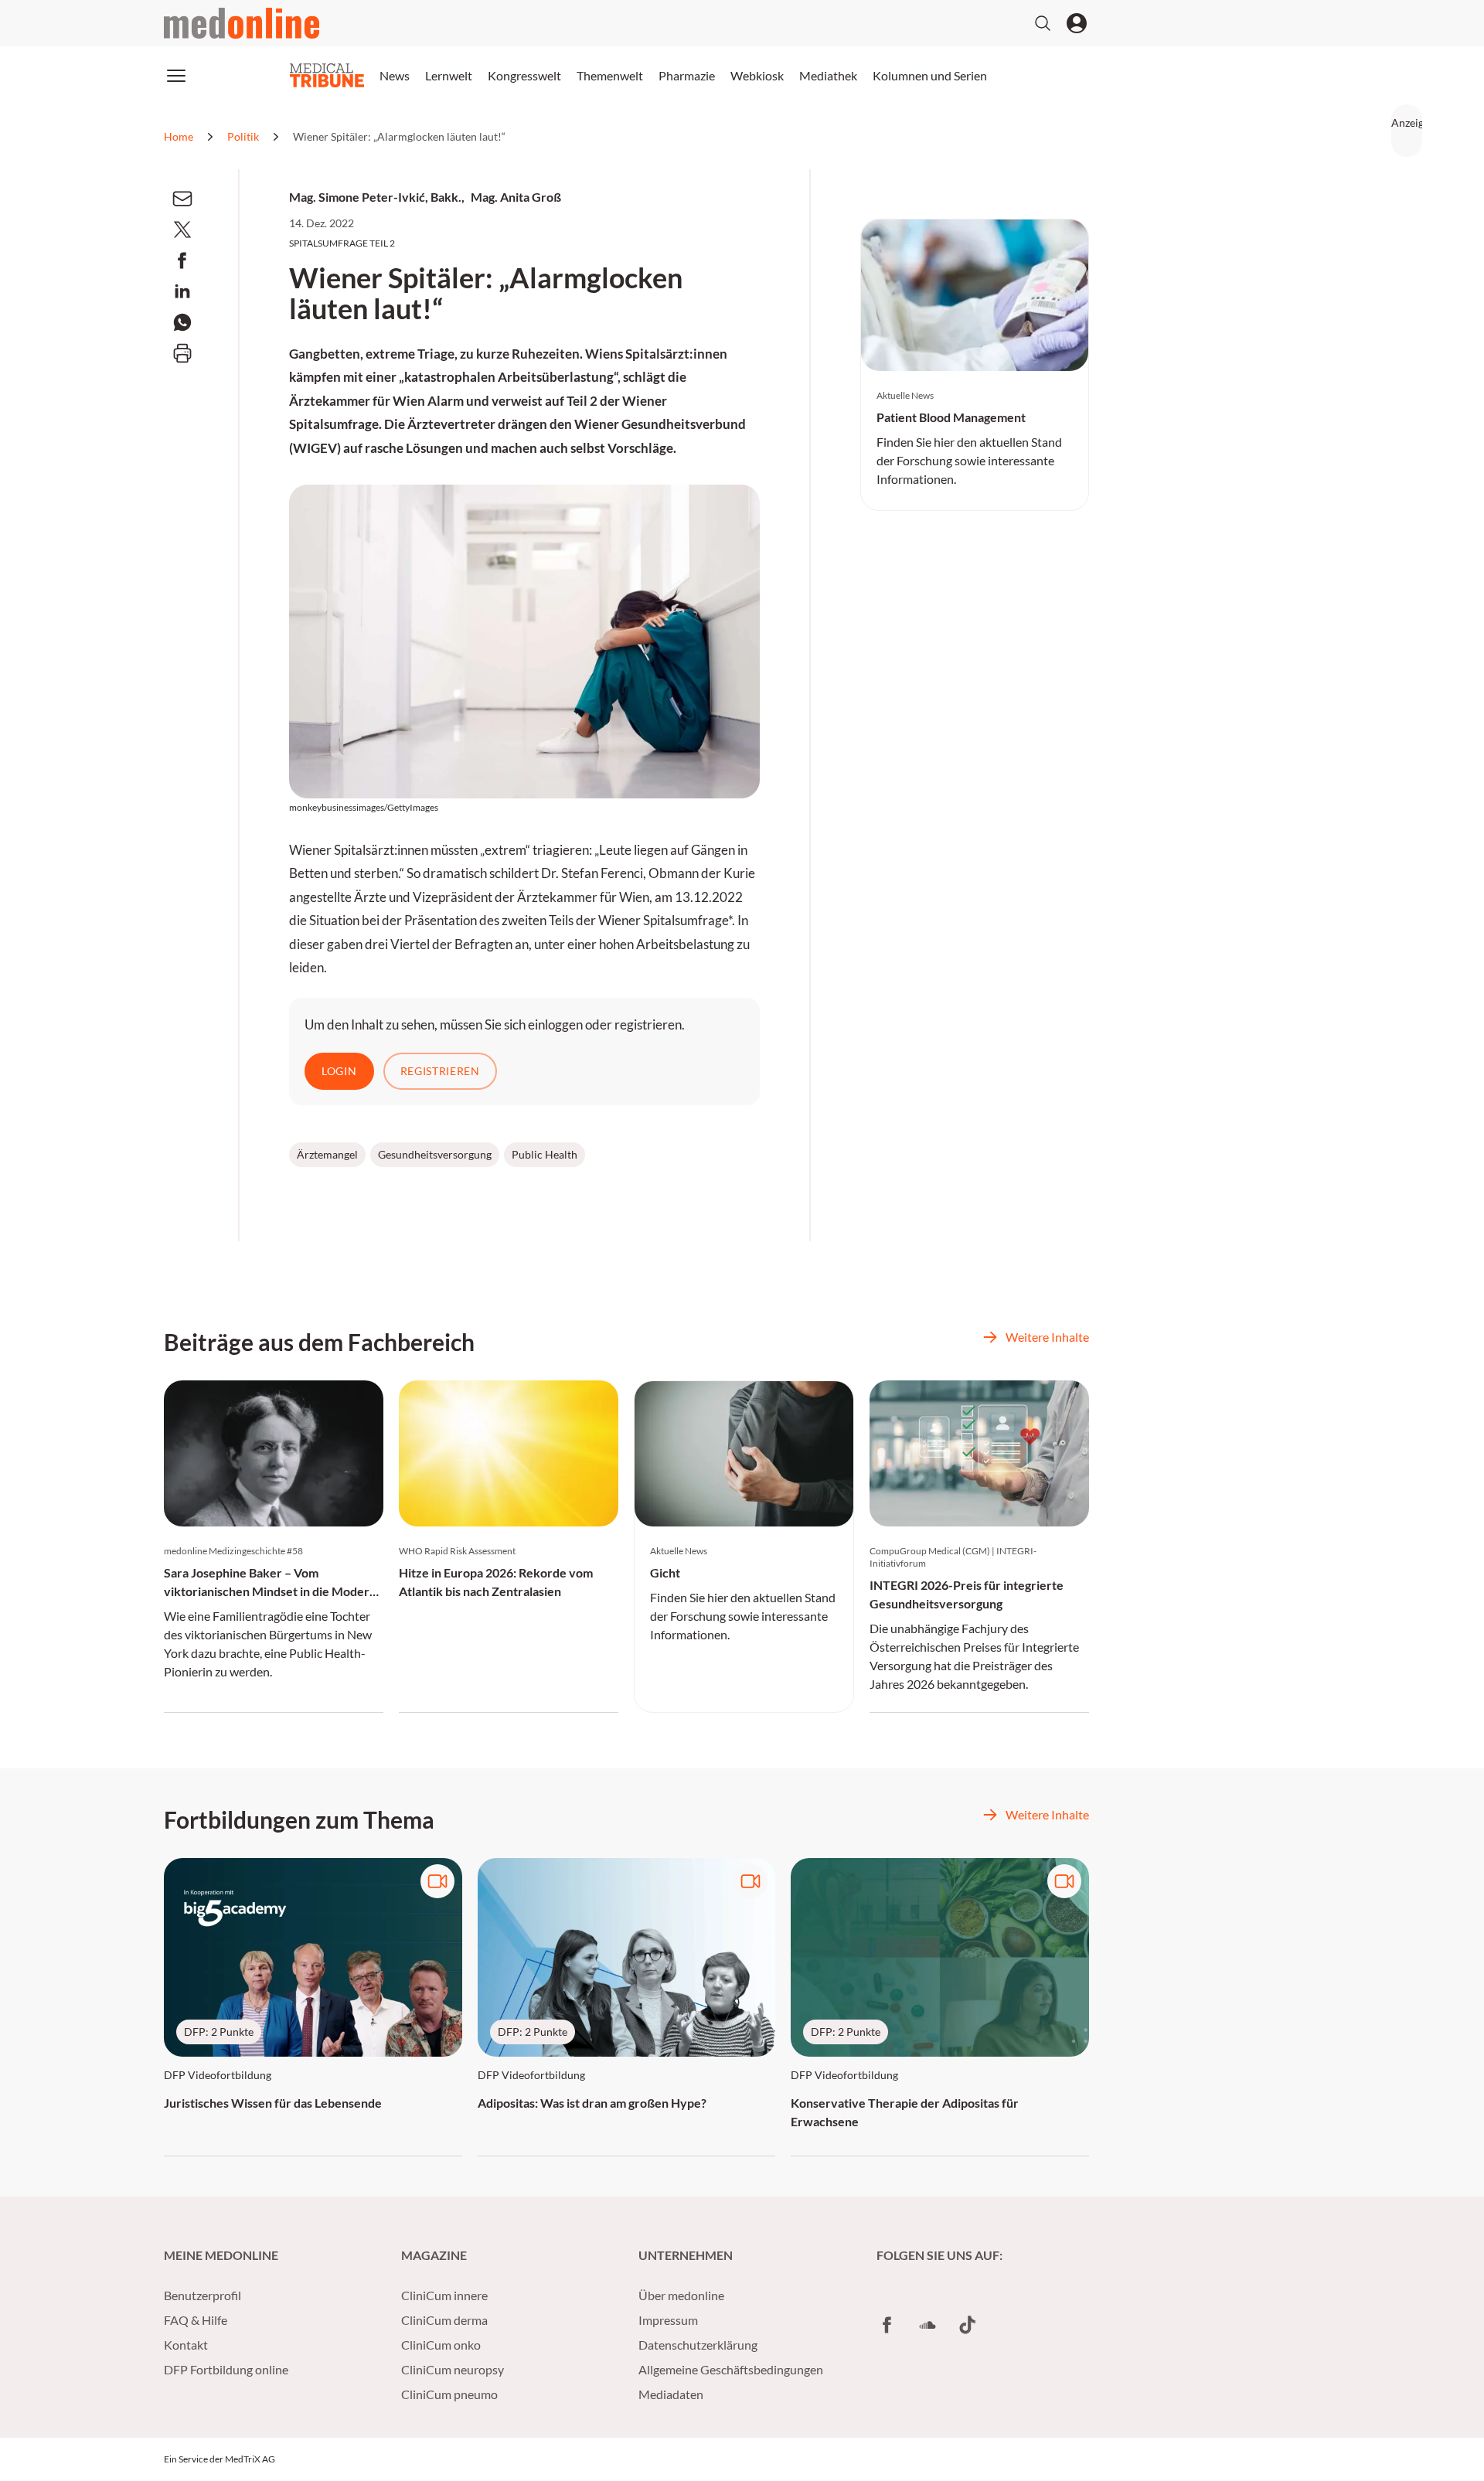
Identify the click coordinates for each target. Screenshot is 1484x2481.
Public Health (545, 1154)
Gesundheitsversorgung (435, 1154)
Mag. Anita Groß (516, 197)
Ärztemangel (327, 1154)
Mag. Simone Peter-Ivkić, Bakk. (375, 197)
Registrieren (440, 1071)
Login (339, 1071)
